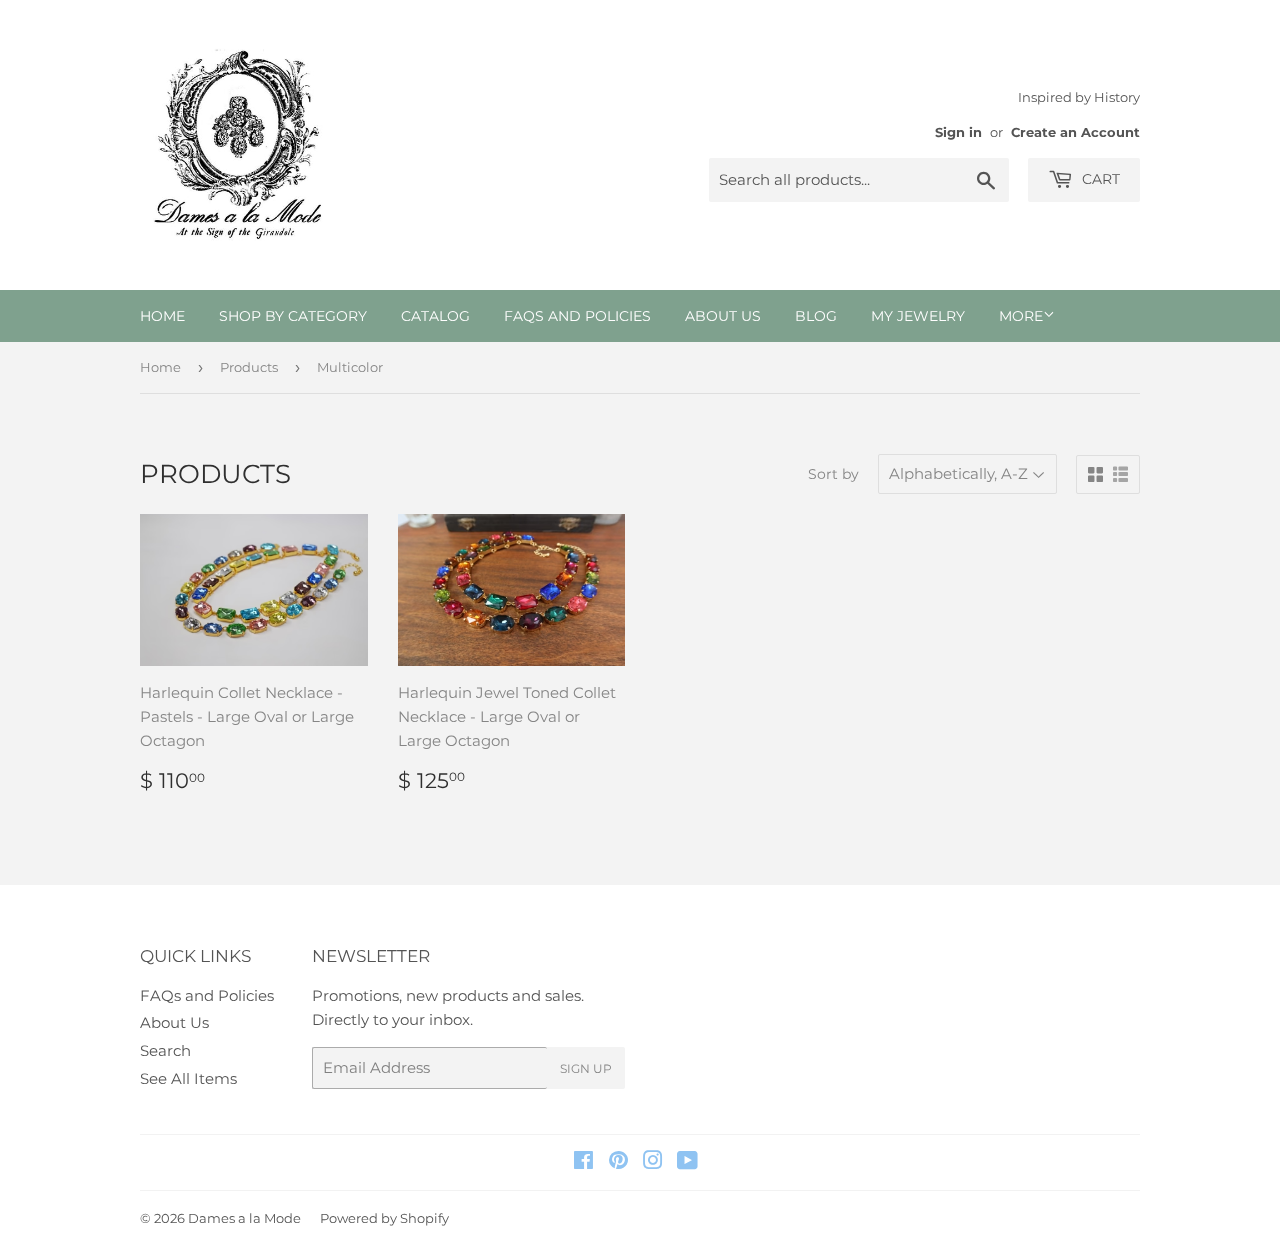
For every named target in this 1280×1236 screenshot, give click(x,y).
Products (249, 367)
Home (162, 316)
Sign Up (586, 1068)
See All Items (188, 1078)
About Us (723, 316)
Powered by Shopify (384, 1218)
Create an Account (1075, 132)
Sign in (958, 132)
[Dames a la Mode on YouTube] (687, 1162)
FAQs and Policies (577, 316)
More (1021, 316)
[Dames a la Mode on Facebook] (583, 1162)
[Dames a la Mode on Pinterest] (618, 1162)
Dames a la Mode (244, 1218)
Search (165, 1050)
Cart (1099, 179)
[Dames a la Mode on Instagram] (653, 1162)
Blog (816, 316)
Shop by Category (293, 316)
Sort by (833, 474)
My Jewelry (918, 316)
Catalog (435, 316)
